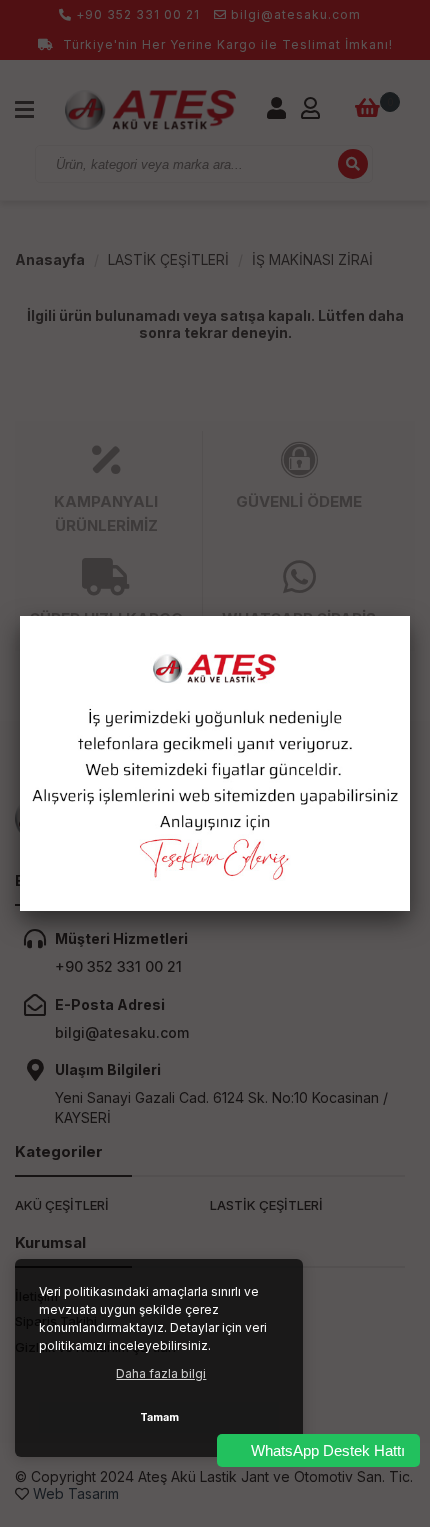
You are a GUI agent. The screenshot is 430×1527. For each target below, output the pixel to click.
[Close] (410, 616)
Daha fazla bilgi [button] (161, 1373)
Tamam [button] (159, 1417)
